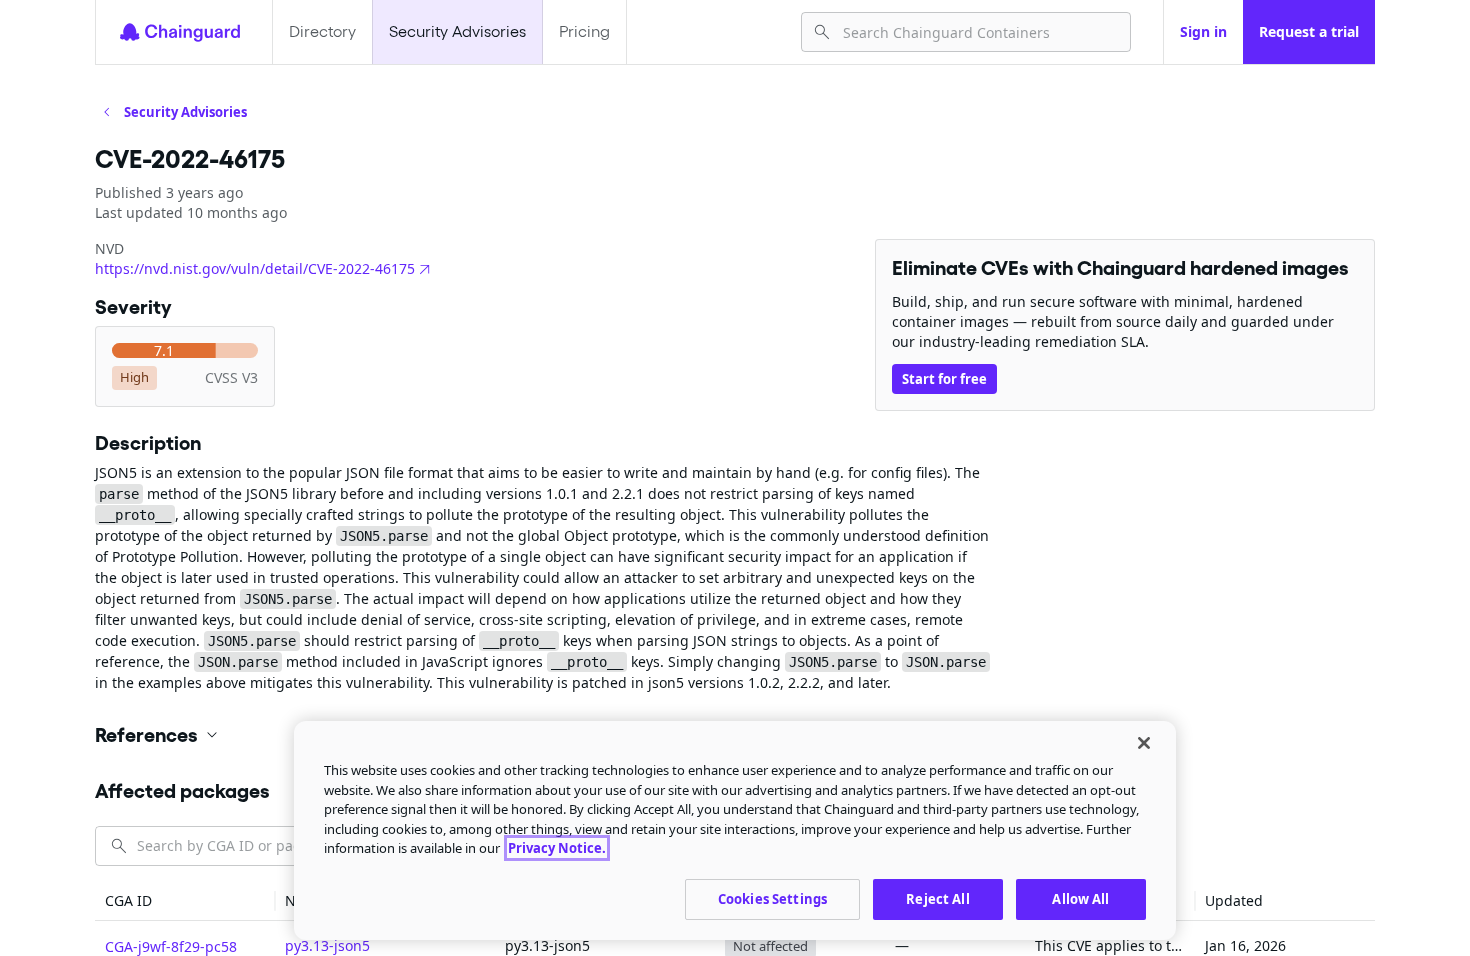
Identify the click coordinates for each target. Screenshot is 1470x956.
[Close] (1144, 743)
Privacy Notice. (557, 848)
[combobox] (978, 32)
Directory (322, 31)
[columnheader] (185, 901)
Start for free (944, 379)
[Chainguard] (180, 32)
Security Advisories (457, 31)
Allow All (1080, 898)
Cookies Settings (772, 898)
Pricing (584, 31)
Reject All (937, 898)
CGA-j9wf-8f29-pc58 (171, 946)
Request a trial (1309, 31)
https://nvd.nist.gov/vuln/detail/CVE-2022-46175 (255, 268)
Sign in (1203, 31)
